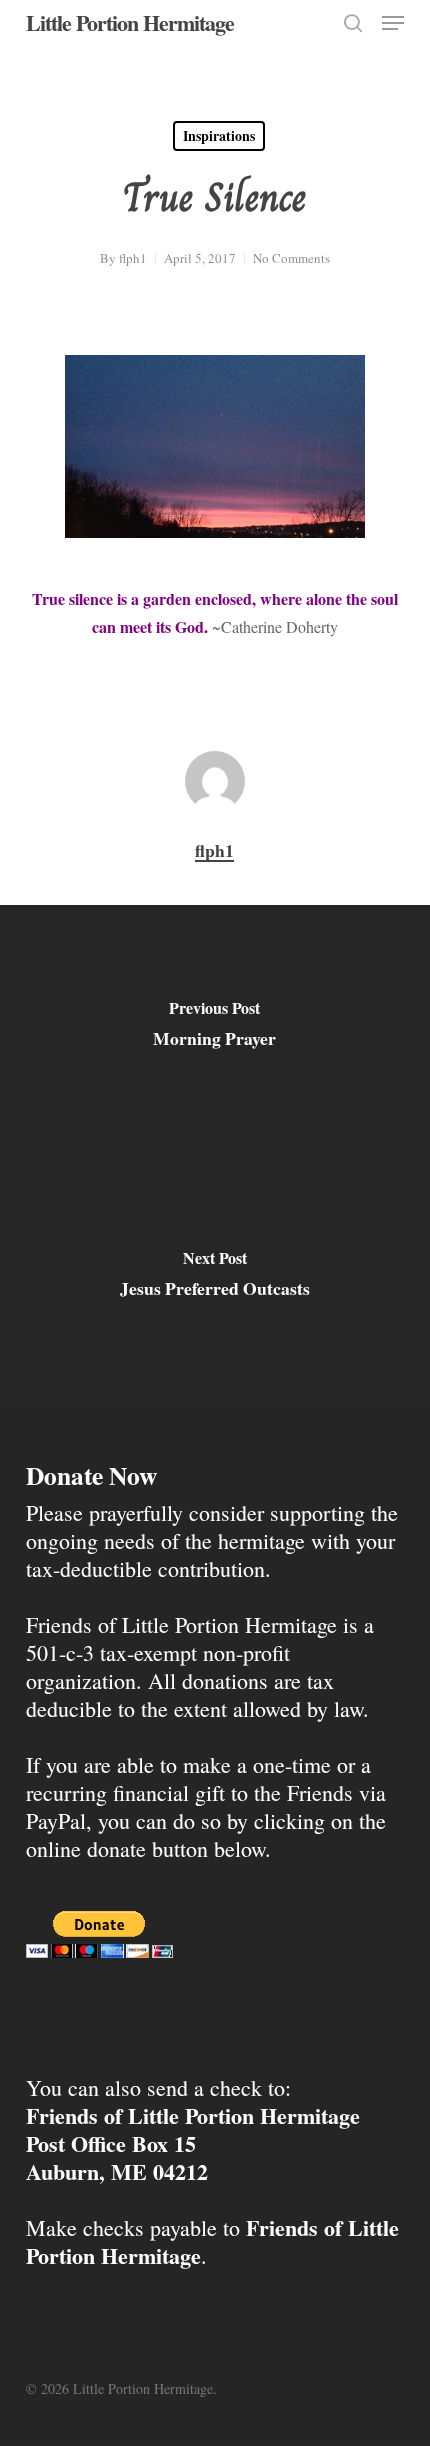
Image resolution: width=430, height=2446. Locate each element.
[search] (353, 23)
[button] (393, 23)
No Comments (291, 258)
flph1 (133, 258)
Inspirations (219, 135)
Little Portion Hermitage (130, 23)
